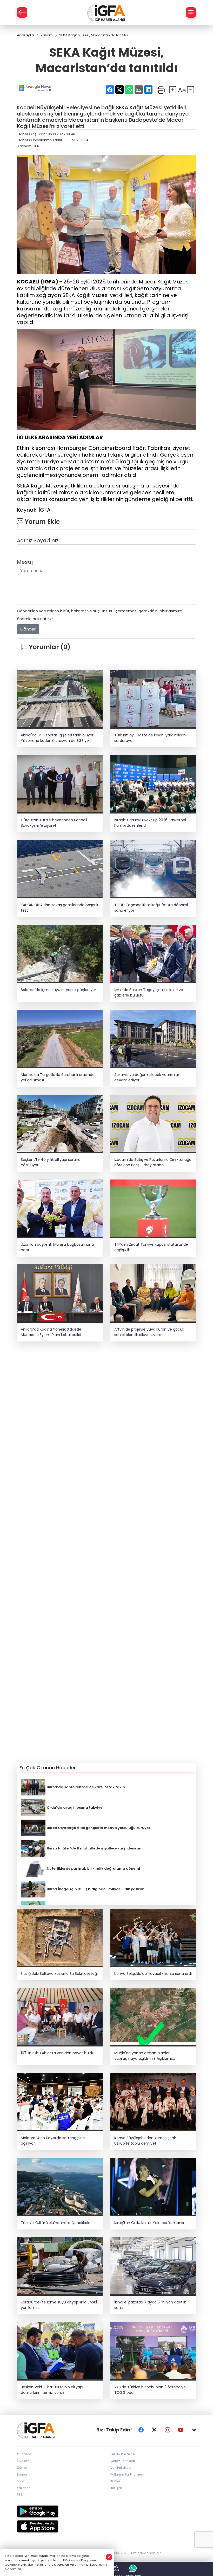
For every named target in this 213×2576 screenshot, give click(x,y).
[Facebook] (141, 2430)
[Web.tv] (194, 2430)
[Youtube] (181, 2430)
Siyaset (23, 2461)
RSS (20, 2495)
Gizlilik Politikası (123, 2454)
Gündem (24, 2454)
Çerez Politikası (123, 2461)
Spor (20, 2481)
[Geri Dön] (22, 12)
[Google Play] (106, 2511)
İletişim (116, 2488)
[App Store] (106, 2526)
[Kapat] (109, 2557)
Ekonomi (24, 2474)
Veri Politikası (121, 2468)
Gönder (28, 629)
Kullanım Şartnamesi (127, 2474)
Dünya (22, 2468)
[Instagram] (168, 2430)
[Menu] (191, 12)
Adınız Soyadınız (38, 540)
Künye (115, 2481)
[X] (154, 2430)
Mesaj (25, 562)
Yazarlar (23, 2488)
